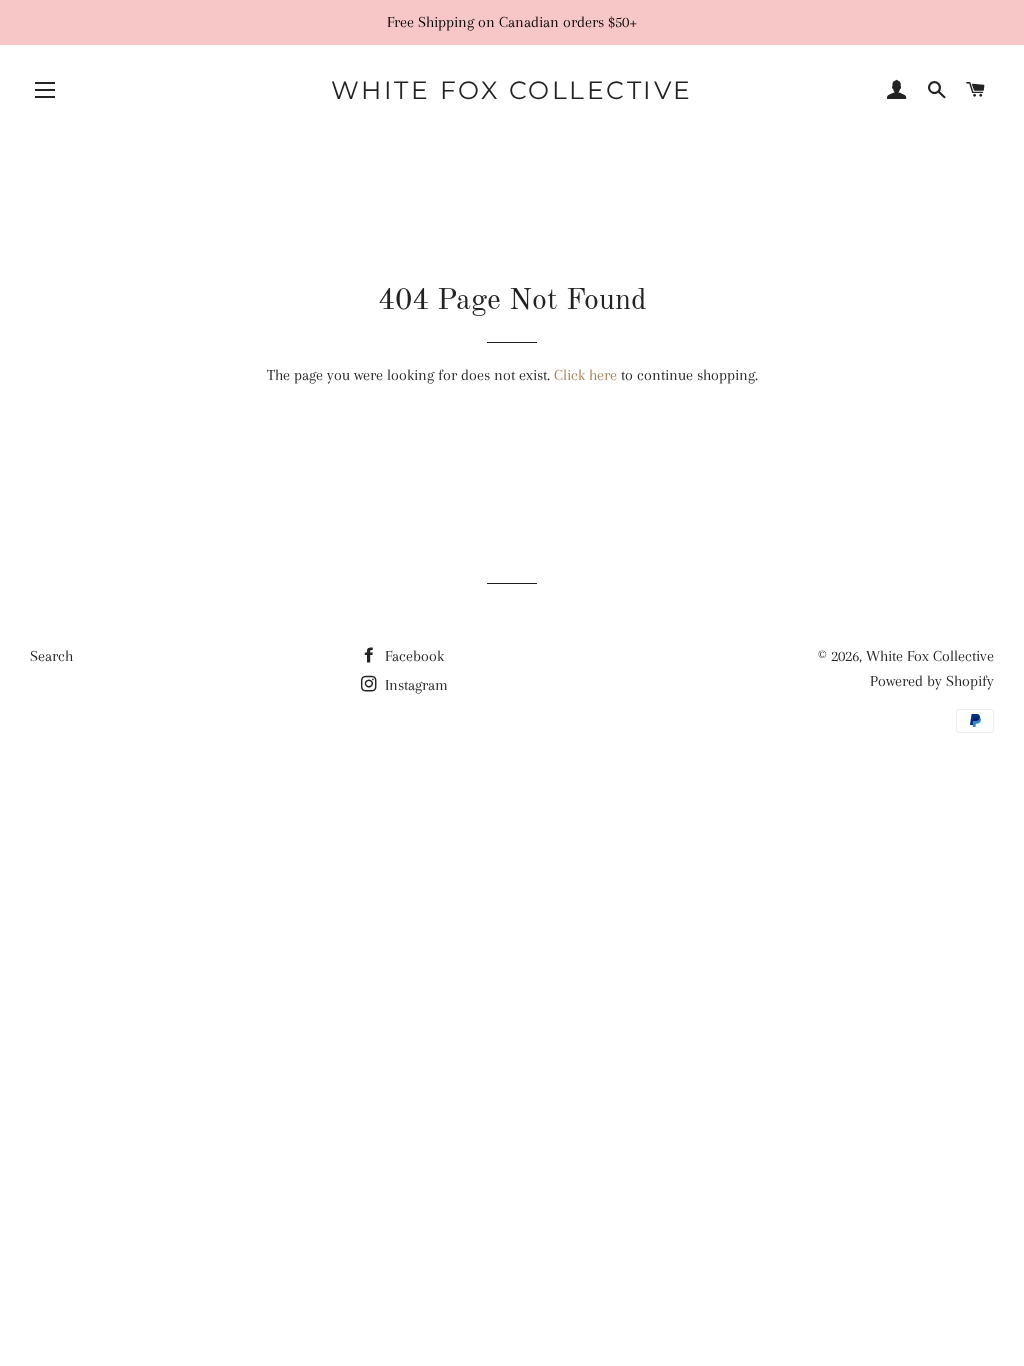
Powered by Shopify (932, 681)
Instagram (414, 685)
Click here (585, 375)
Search (51, 656)
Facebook (412, 656)
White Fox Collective (512, 90)
